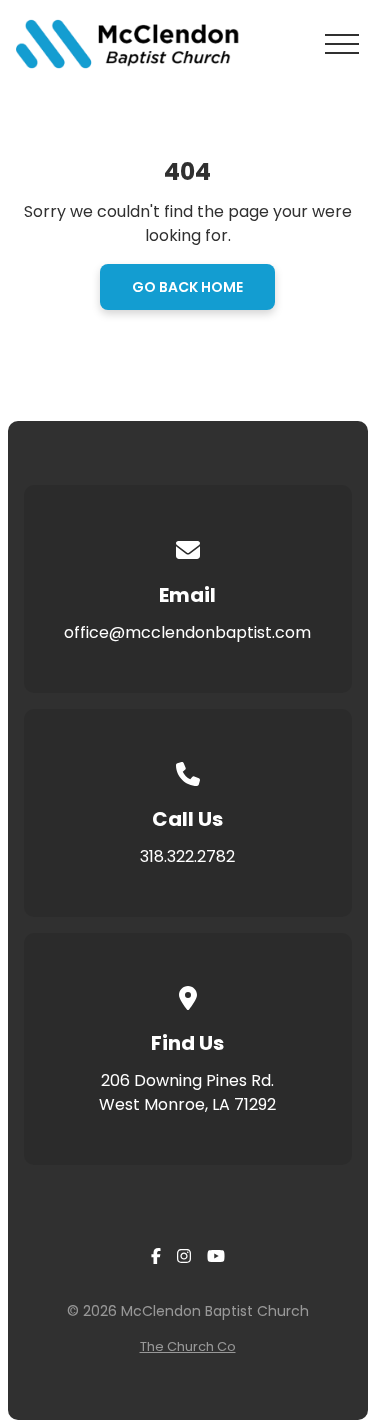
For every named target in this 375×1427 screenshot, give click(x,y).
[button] (342, 44)
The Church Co (188, 1346)
